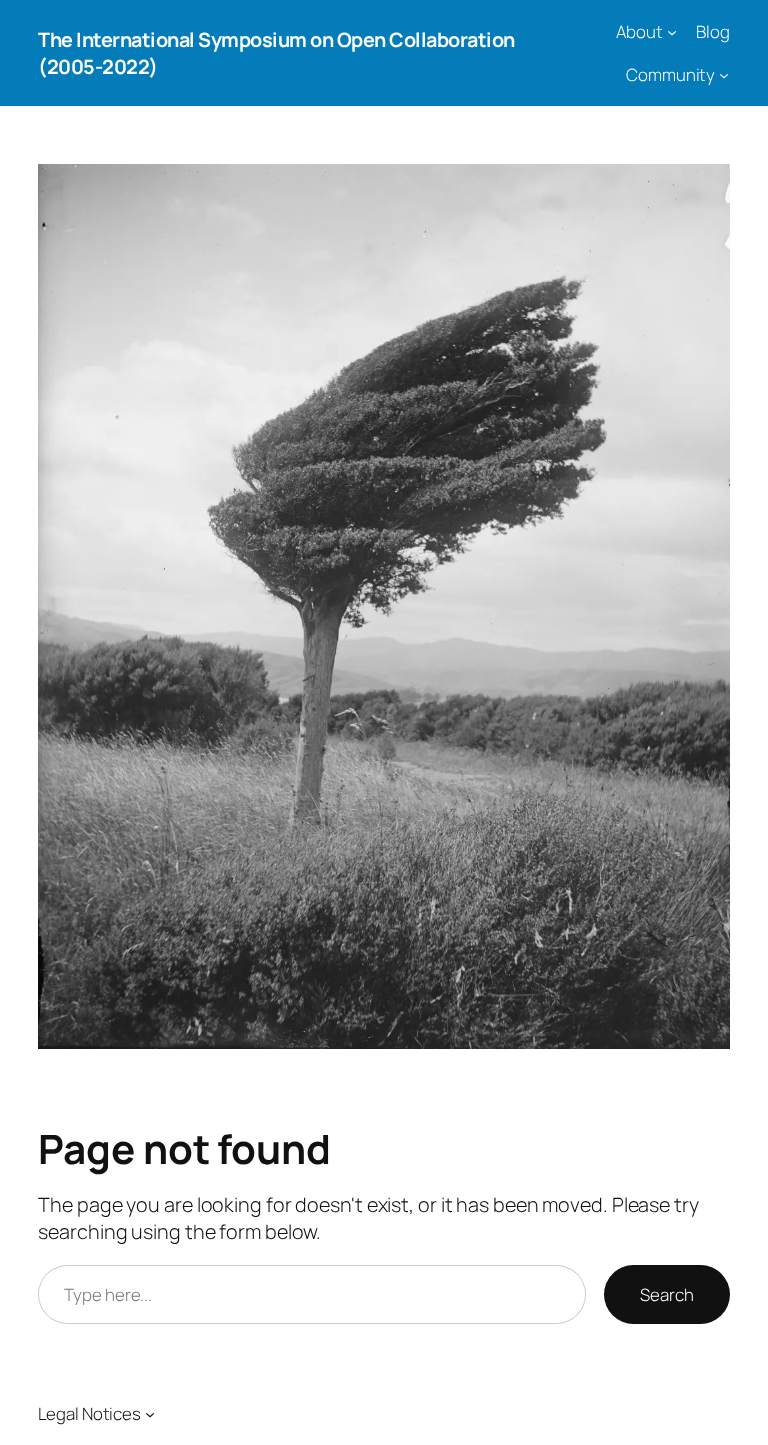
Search (666, 1294)
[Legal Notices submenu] (150, 1413)
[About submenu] (672, 32)
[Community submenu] (724, 75)
